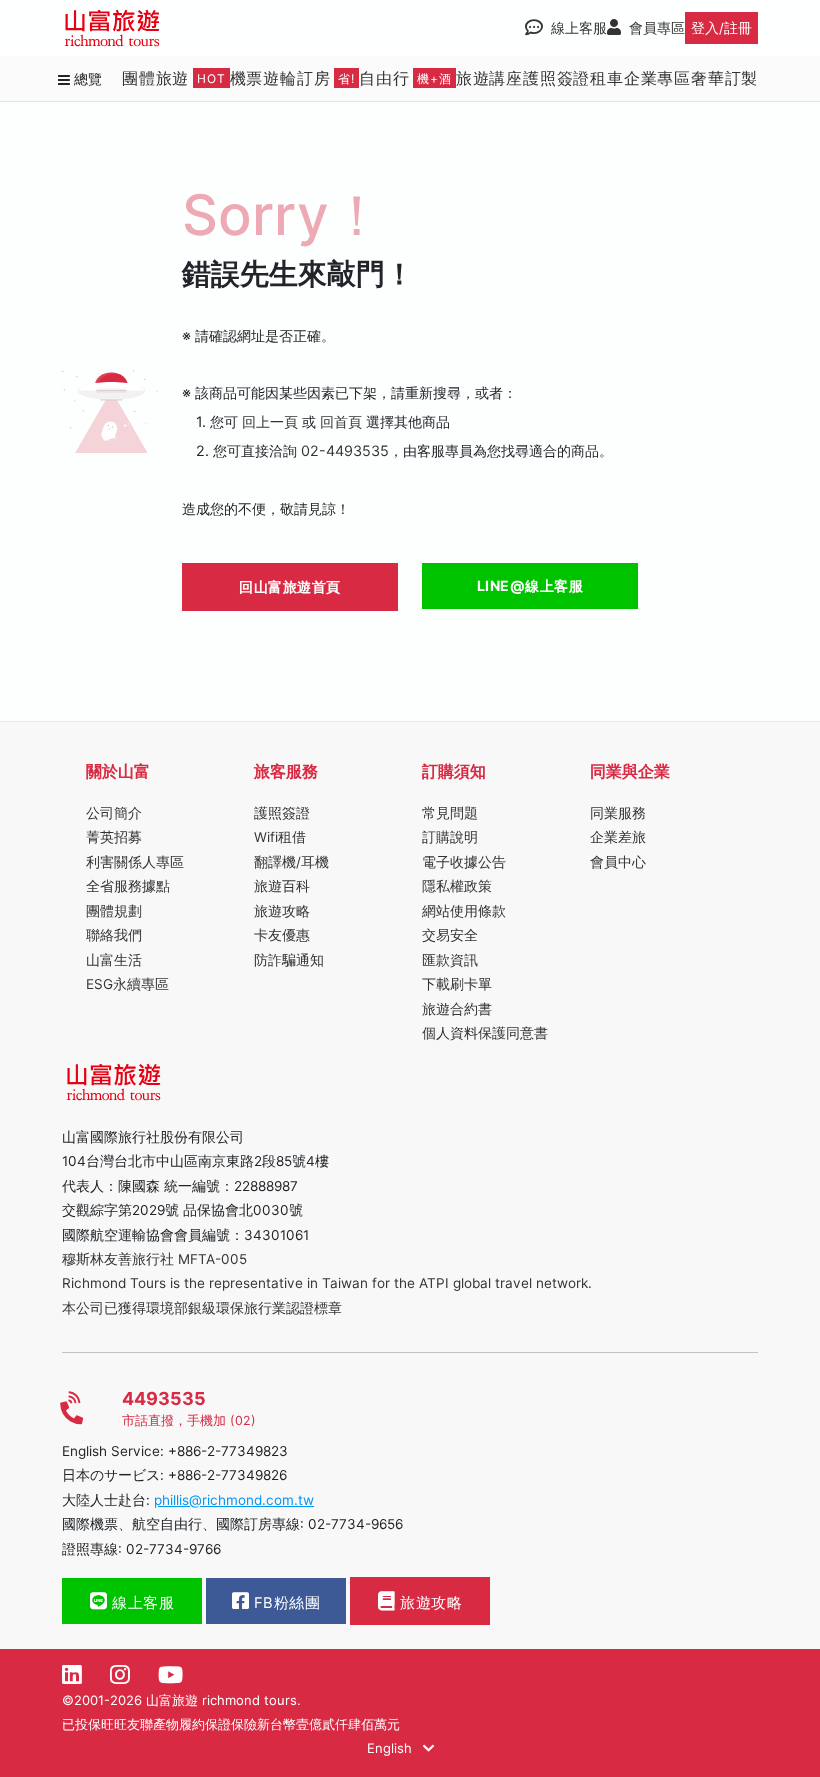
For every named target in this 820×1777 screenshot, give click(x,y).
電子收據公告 (464, 862)
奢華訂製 (724, 78)
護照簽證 (556, 78)
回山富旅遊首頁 (290, 586)
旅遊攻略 (282, 911)
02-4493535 (345, 450)
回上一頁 (270, 421)
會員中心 (618, 862)
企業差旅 (618, 837)
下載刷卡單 (457, 984)
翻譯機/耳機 (291, 862)
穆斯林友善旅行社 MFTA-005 (154, 1259)
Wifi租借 (280, 837)
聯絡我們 (114, 935)
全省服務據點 (128, 886)
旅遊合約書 (457, 1009)
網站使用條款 (464, 911)
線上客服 (141, 1603)
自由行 (405, 78)
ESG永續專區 (127, 984)
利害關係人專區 (135, 862)
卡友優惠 (282, 935)
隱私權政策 (457, 886)
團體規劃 (114, 911)
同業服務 (618, 813)
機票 (247, 78)
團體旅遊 (174, 78)
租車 (607, 78)
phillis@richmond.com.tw (234, 1500)
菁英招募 (114, 837)
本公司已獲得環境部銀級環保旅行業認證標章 (202, 1308)
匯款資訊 (450, 960)
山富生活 (114, 960)
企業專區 (657, 78)
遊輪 (280, 78)
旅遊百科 (282, 886)
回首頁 (341, 421)
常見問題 (450, 813)
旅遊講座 (489, 78)
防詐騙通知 (289, 960)
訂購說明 (450, 837)
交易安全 (450, 935)
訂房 (326, 78)
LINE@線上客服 (530, 585)
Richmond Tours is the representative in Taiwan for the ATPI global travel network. (327, 1283)
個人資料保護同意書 (485, 1033)
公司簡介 (114, 813)
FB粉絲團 (284, 1603)
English (391, 1748)
